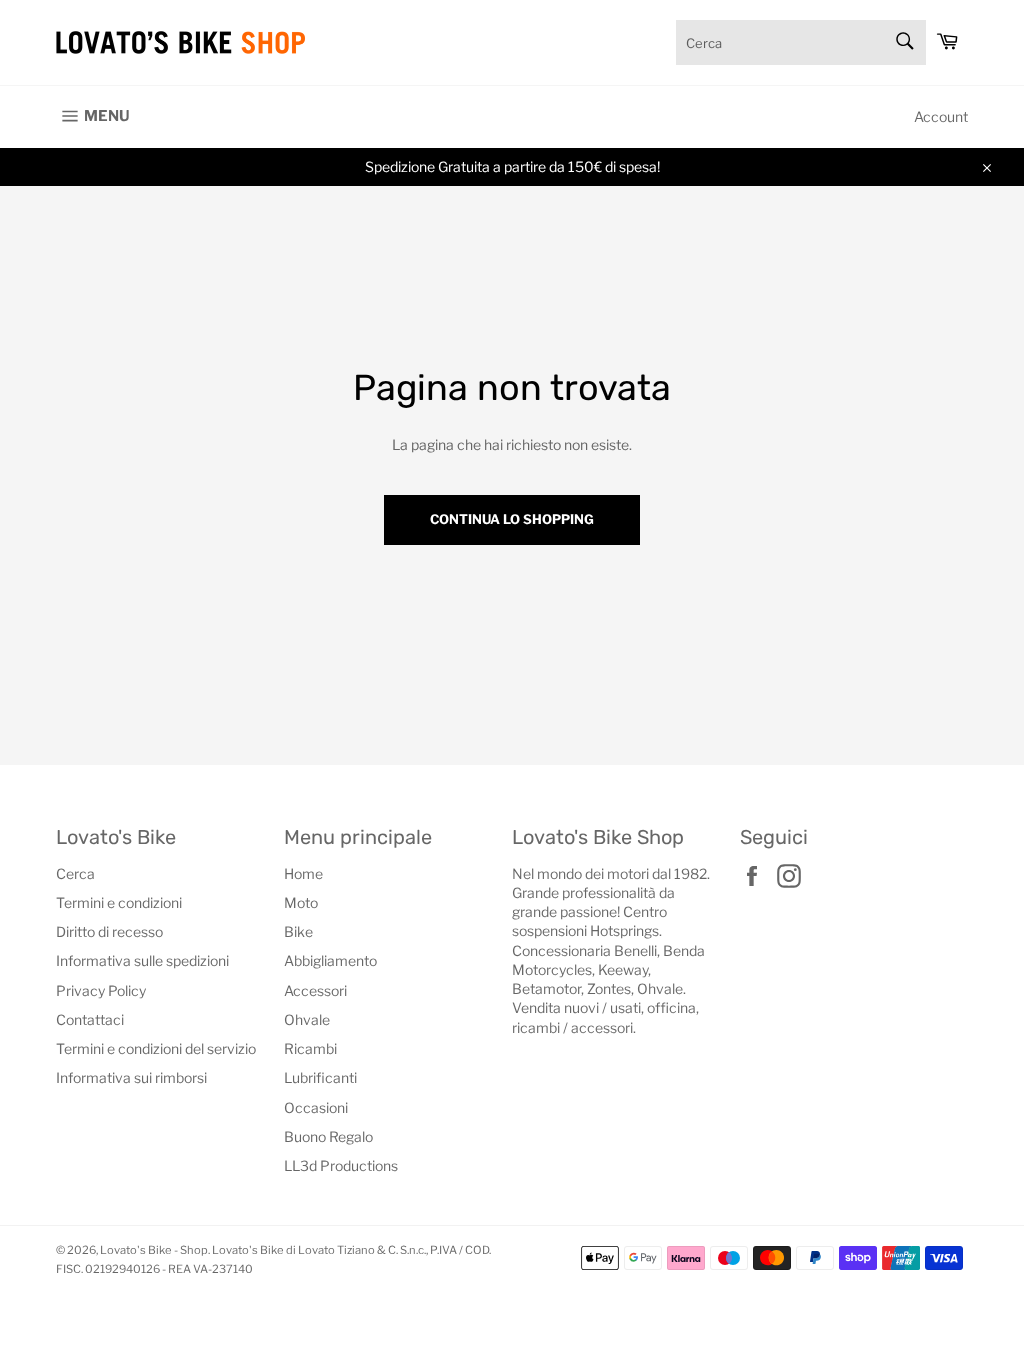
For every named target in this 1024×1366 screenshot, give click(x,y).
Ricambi (310, 1048)
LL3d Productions (341, 1165)
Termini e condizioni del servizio (156, 1048)
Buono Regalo (328, 1136)
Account (941, 116)
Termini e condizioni (119, 902)
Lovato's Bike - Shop (154, 1250)
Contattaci (90, 1019)
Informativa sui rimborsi (131, 1077)
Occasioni (316, 1107)
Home (303, 873)
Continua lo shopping (512, 519)
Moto (301, 902)
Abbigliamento (330, 960)
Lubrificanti (320, 1077)
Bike (298, 931)
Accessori (315, 990)
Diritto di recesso (109, 931)
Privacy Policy (101, 990)
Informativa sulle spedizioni (142, 960)
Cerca (75, 873)
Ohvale (307, 1019)
